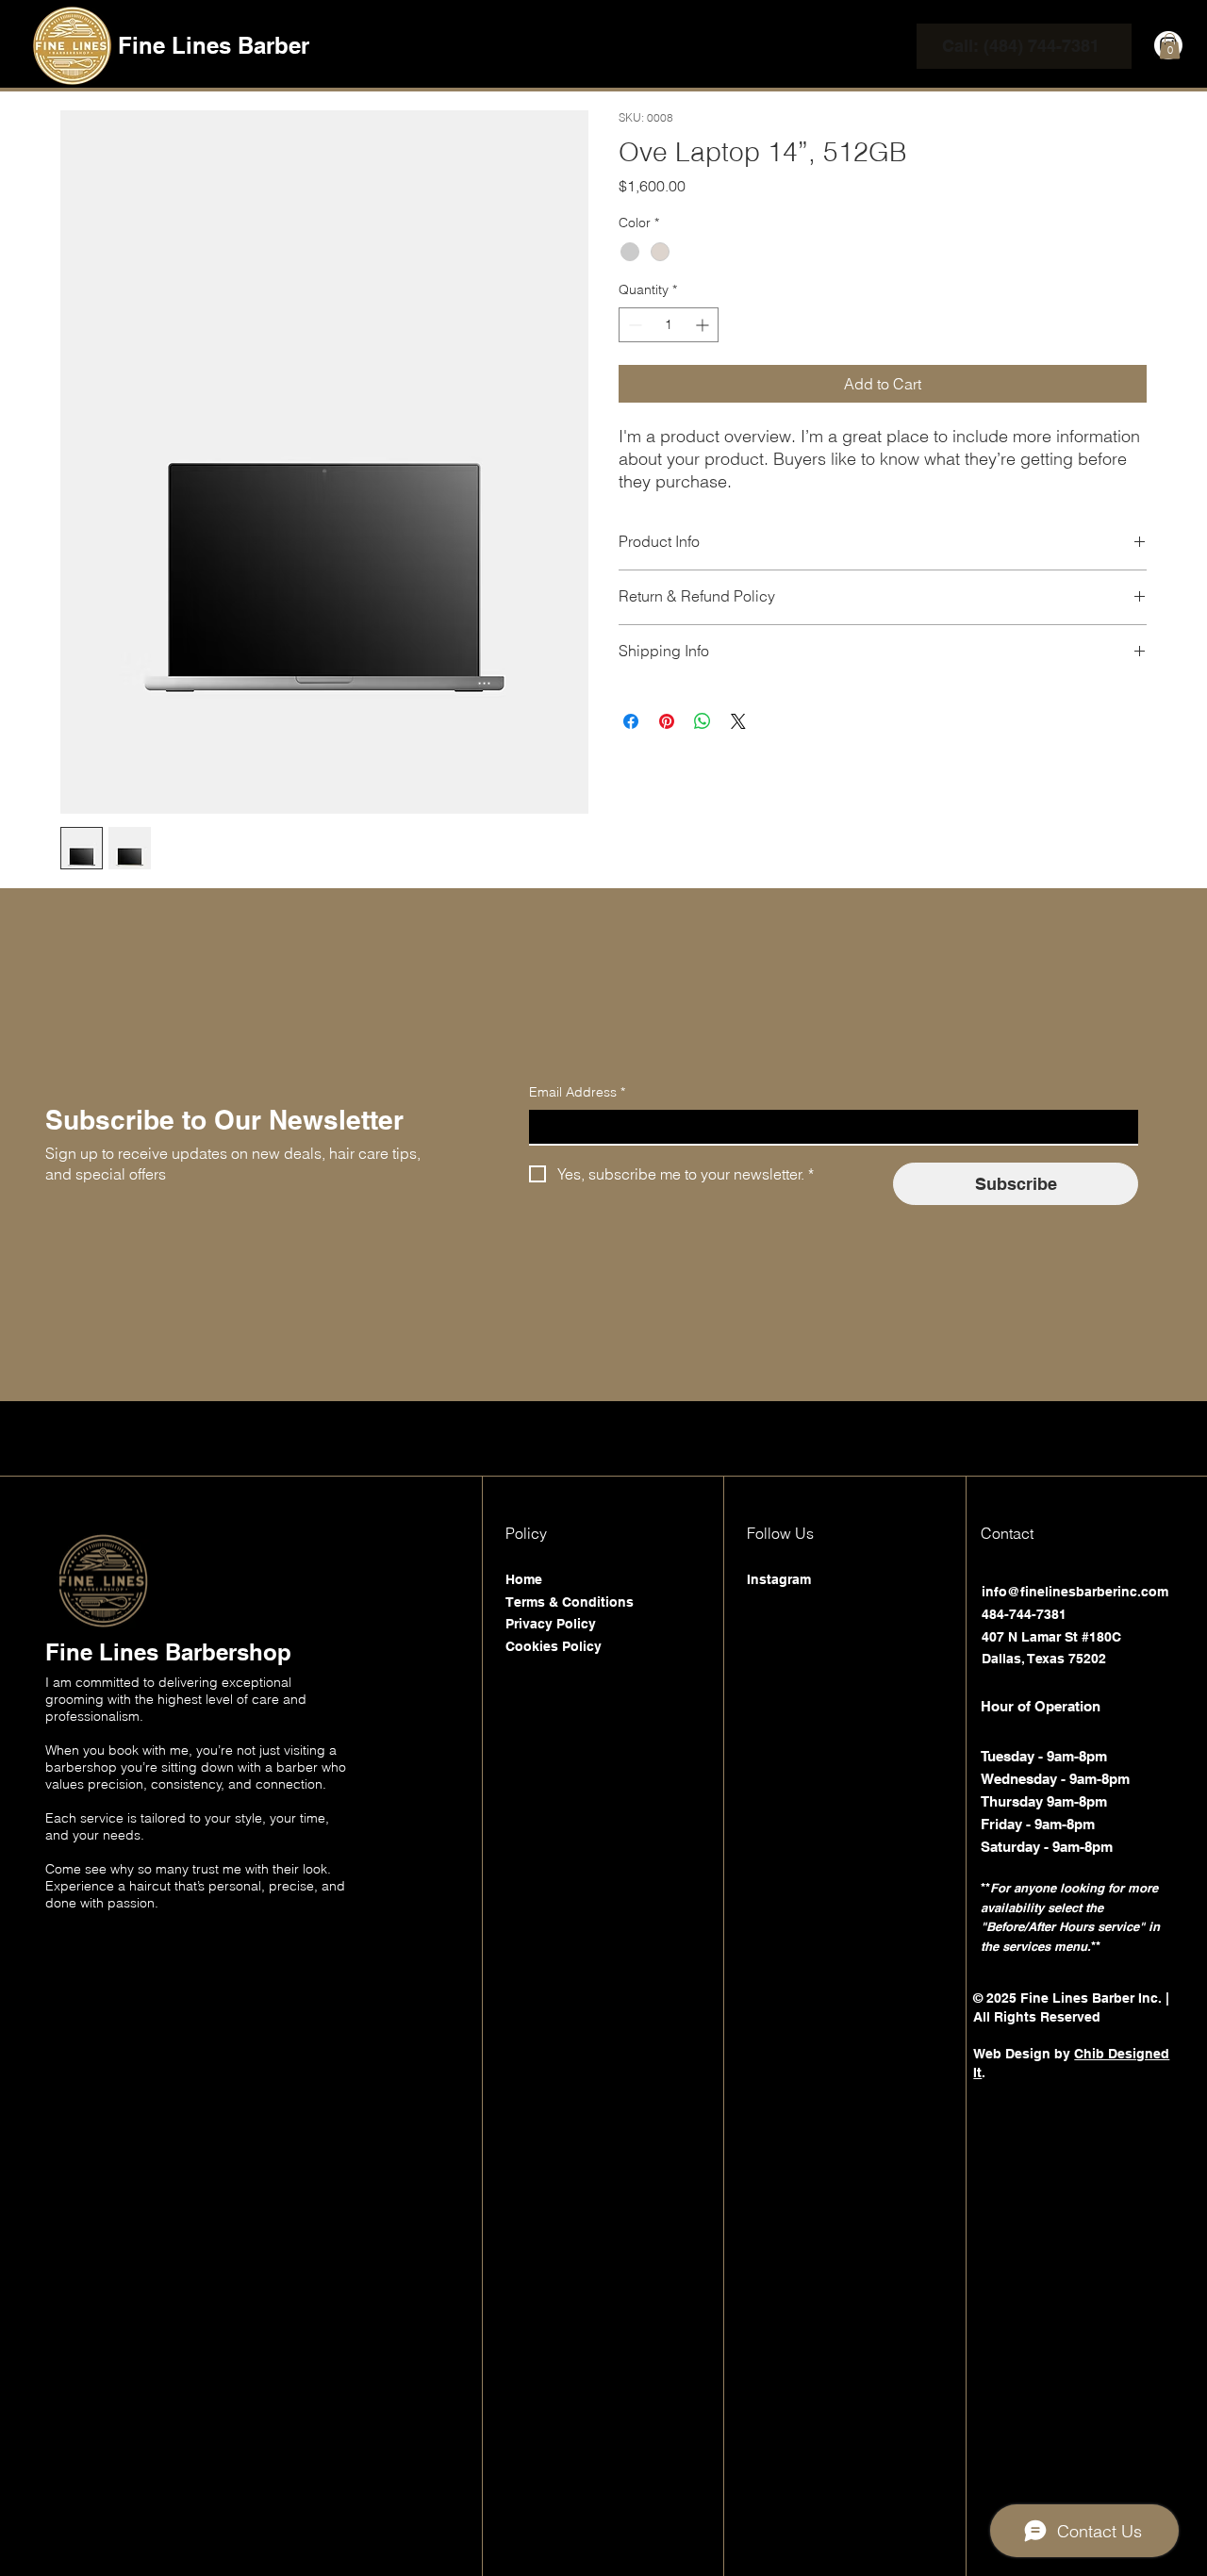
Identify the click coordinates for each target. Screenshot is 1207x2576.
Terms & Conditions (570, 1602)
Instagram (779, 1579)
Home (524, 1579)
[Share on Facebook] (631, 721)
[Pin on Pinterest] (667, 721)
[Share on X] (738, 721)
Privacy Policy (551, 1624)
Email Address (577, 1092)
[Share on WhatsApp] (703, 721)
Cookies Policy (554, 1646)
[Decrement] (633, 325)
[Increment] (704, 325)
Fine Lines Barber (214, 45)
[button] (1170, 46)
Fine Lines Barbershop (168, 1652)
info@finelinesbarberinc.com (1075, 1592)
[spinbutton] (669, 325)
